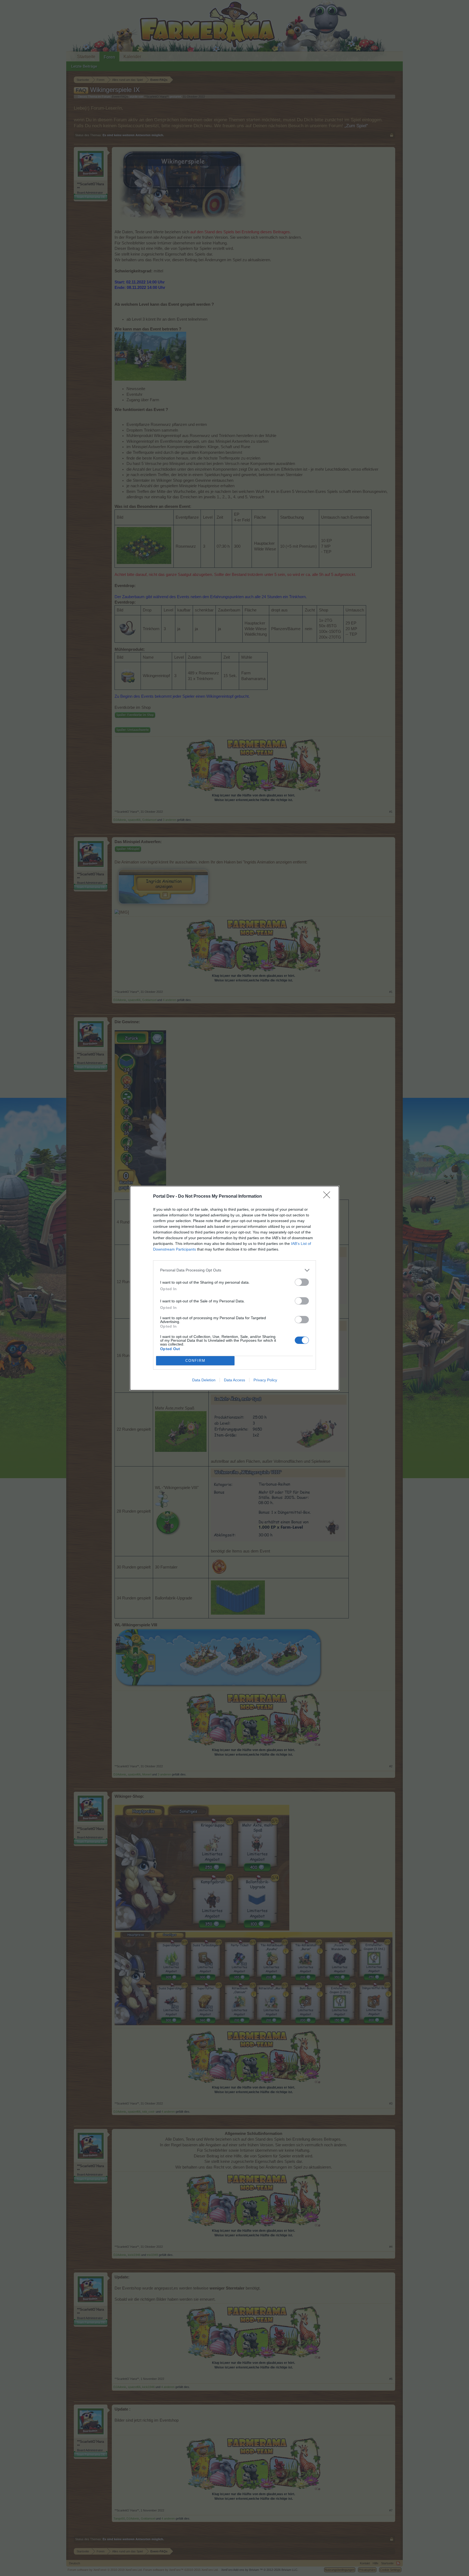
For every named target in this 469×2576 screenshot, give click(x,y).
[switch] (302, 1282)
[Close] (328, 1197)
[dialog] (234, 1288)
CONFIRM (195, 1361)
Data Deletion (204, 1380)
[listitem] (234, 1270)
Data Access (234, 1380)
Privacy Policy (265, 1380)
